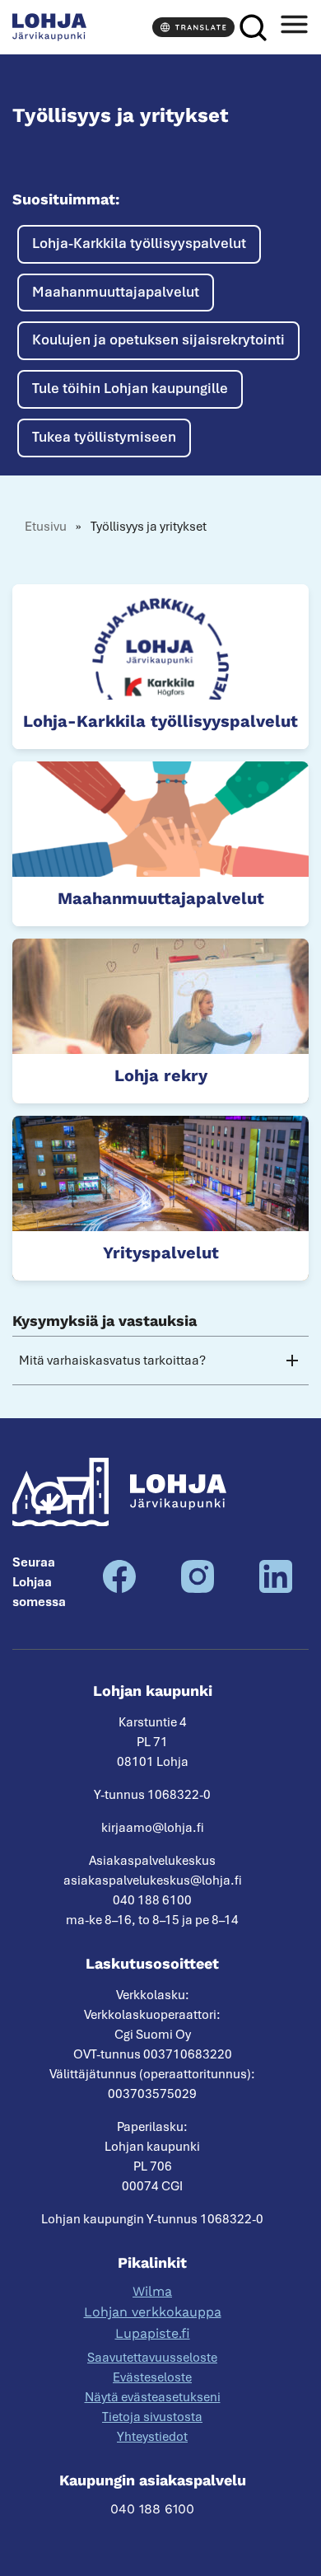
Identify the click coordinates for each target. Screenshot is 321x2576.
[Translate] (193, 27)
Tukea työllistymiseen (104, 437)
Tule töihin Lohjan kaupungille (130, 388)
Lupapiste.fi (153, 2333)
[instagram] (198, 1589)
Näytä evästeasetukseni (153, 2397)
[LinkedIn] (276, 1589)
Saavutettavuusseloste (152, 2358)
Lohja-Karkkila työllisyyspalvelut (139, 243)
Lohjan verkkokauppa (153, 2312)
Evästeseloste (152, 2377)
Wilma (152, 2291)
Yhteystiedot (152, 2437)
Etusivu (46, 527)
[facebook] (119, 1589)
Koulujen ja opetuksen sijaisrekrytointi (158, 340)
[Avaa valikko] (294, 28)
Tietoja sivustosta (152, 2417)
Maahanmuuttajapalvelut (116, 292)
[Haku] (253, 28)
